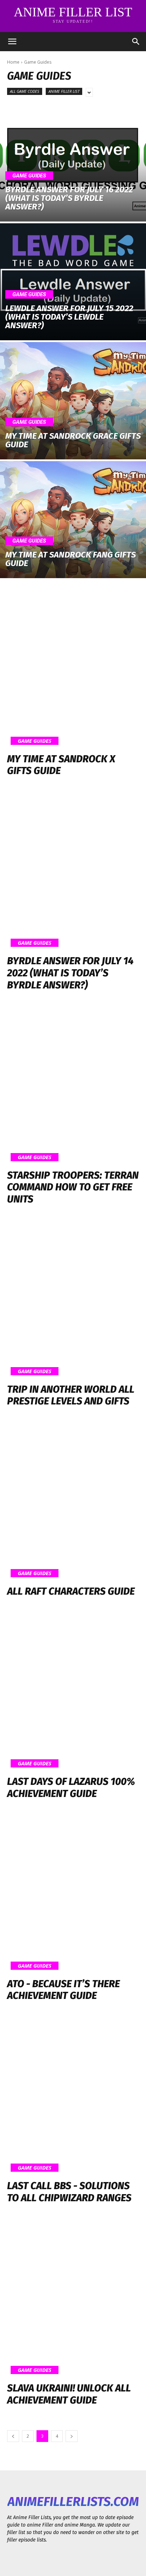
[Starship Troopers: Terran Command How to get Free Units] (73, 1085)
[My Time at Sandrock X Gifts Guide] (73, 669)
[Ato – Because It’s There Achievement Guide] (73, 1894)
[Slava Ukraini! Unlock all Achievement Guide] (73, 2298)
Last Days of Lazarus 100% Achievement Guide (71, 1788)
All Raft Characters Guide (71, 1591)
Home (13, 62)
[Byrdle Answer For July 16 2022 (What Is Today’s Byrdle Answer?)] (73, 163)
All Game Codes (25, 91)
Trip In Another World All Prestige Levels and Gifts (71, 1395)
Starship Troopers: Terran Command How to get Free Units (73, 1187)
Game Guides (29, 176)
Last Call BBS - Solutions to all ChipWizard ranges (69, 2192)
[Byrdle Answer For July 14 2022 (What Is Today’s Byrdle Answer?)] (73, 871)
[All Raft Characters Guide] (73, 1502)
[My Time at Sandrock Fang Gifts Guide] (73, 520)
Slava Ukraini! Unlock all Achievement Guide (69, 2394)
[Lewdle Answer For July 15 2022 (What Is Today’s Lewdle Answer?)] (73, 282)
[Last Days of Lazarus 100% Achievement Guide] (73, 1692)
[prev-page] (13, 2436)
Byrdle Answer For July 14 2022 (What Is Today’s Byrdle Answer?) (70, 973)
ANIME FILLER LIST (64, 91)
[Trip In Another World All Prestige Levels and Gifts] (73, 1299)
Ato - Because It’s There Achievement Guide (63, 1990)
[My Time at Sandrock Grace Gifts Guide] (73, 401)
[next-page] (72, 2436)
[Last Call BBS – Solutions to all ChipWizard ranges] (73, 2096)
